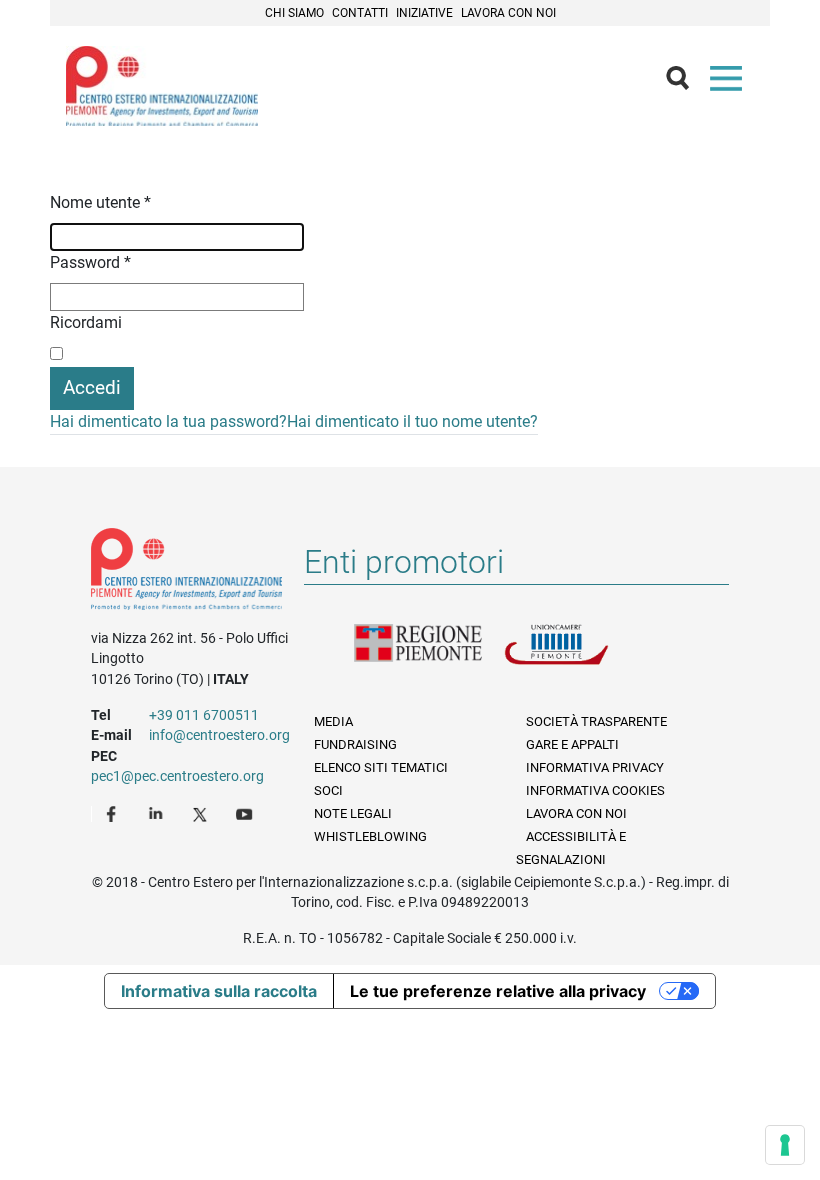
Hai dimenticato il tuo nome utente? (412, 421)
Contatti (360, 13)
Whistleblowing (370, 836)
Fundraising (355, 744)
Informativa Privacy (595, 767)
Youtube (246, 813)
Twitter (202, 813)
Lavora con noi (508, 13)
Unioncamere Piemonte (579, 656)
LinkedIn (158, 813)
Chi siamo (294, 13)
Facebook (114, 813)
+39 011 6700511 (204, 715)
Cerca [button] (686, 83)
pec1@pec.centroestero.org (177, 776)
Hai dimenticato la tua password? (168, 421)
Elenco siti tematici (381, 767)
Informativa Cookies (595, 790)
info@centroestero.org (219, 735)
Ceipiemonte (162, 86)
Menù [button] (730, 83)
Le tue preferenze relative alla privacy (498, 991)
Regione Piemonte (429, 656)
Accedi (92, 387)
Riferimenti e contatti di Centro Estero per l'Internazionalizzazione (186, 573)
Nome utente (100, 202)
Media (333, 721)
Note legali (353, 813)
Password (90, 262)
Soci (328, 790)
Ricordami (86, 322)
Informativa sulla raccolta (219, 991)
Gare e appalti (572, 744)
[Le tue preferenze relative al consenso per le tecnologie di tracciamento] (785, 1145)
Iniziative (424, 13)
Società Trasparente (596, 721)
